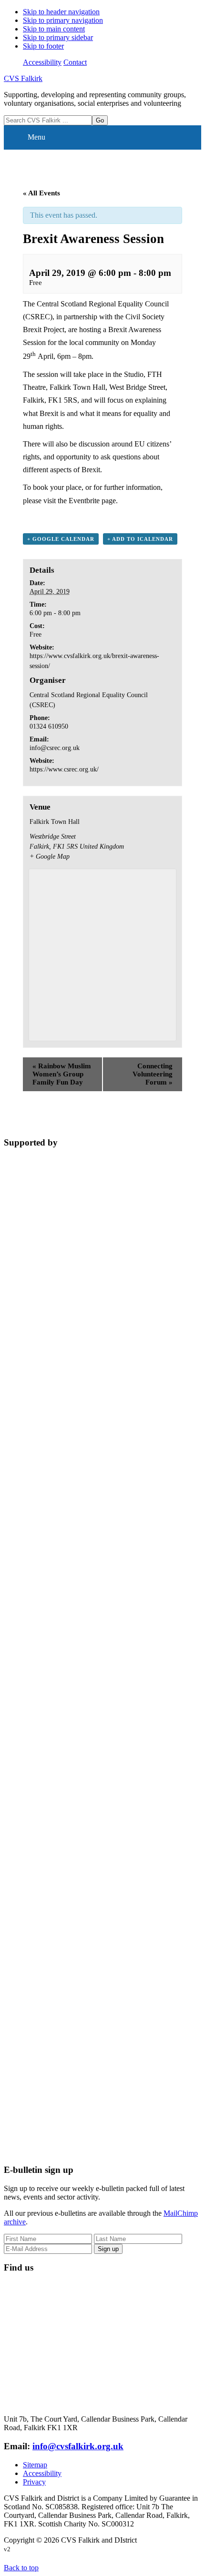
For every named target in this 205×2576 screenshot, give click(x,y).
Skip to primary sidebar (58, 37)
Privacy (34, 2482)
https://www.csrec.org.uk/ (64, 769)
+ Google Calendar (61, 539)
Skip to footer (43, 46)
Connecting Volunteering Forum (153, 1074)
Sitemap (35, 2465)
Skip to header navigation (61, 12)
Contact (75, 62)
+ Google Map (50, 857)
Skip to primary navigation (63, 20)
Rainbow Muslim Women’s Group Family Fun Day (62, 1074)
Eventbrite (84, 501)
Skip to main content (54, 29)
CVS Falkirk (23, 78)
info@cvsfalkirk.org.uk (78, 2446)
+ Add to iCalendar (140, 539)
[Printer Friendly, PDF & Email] (136, 518)
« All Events (41, 193)
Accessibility (42, 62)
